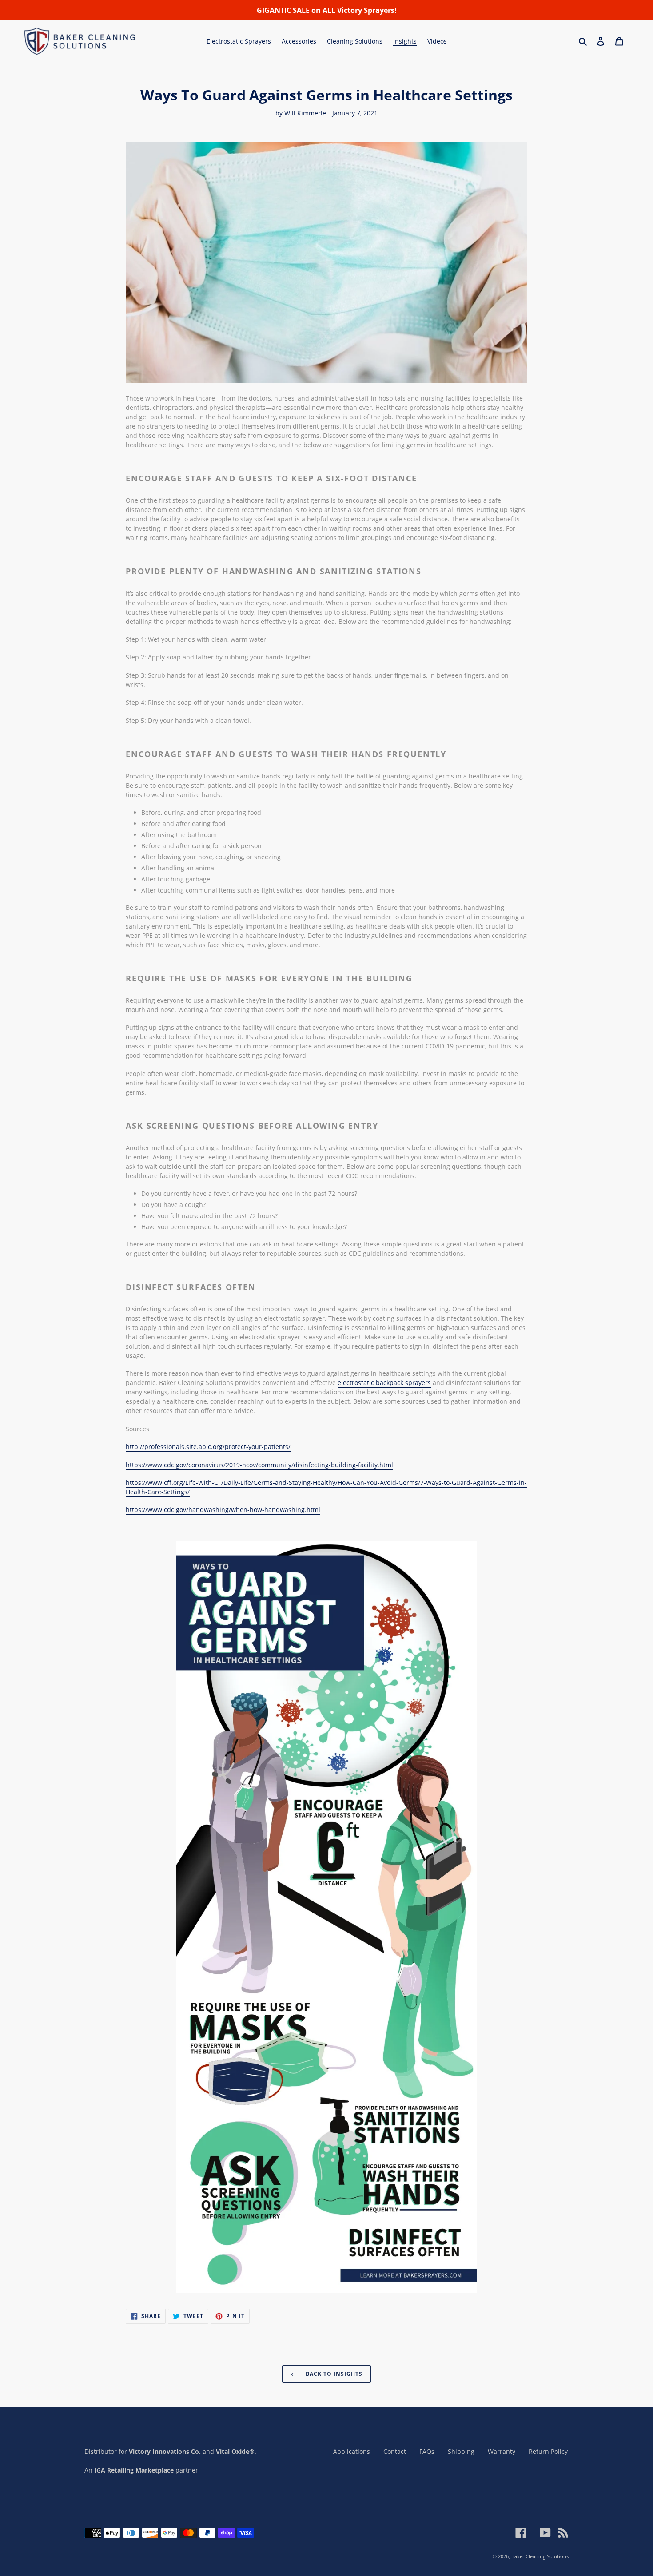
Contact (395, 2451)
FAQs (427, 2451)
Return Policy (548, 2451)
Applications (352, 2451)
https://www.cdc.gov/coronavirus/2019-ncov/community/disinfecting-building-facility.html (259, 1465)
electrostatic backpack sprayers (384, 1383)
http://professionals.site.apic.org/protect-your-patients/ (208, 1447)
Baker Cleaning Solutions (540, 2556)
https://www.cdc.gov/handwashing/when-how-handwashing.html (223, 1510)
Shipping (461, 2451)
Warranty (502, 2451)
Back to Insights (333, 2374)
